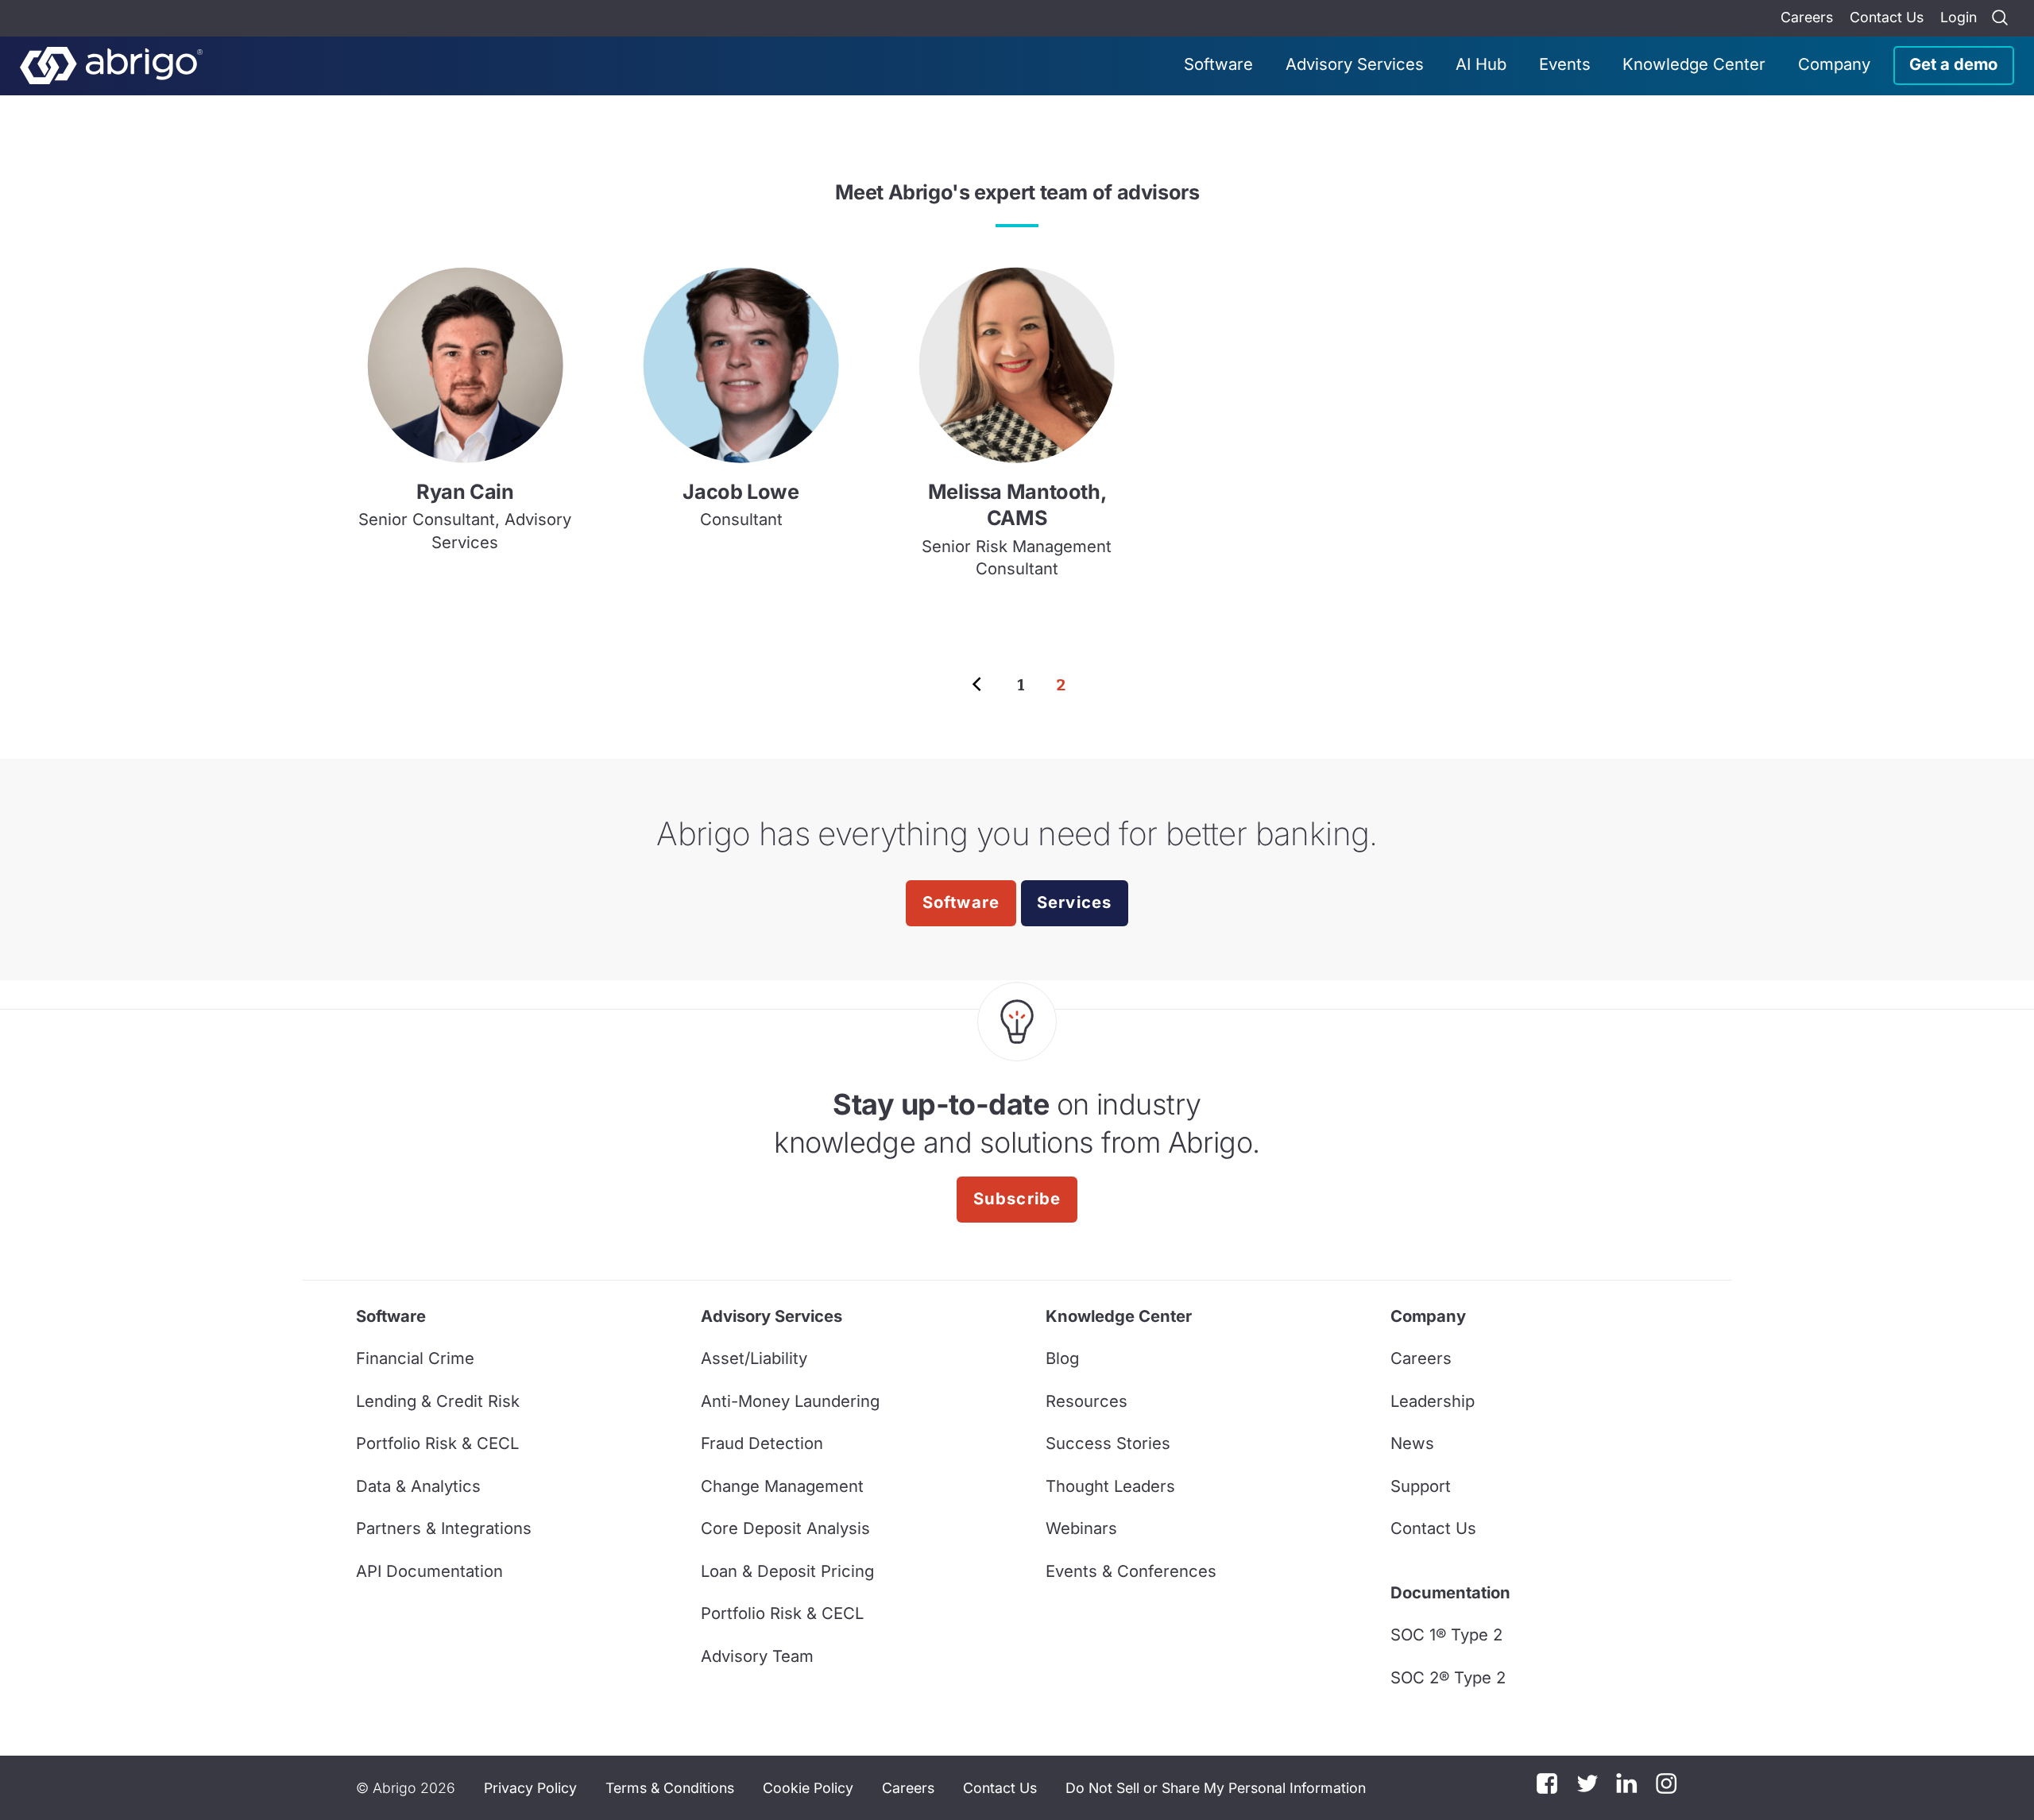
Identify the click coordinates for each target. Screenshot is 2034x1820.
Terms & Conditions (670, 1788)
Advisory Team (757, 1656)
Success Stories (1108, 1443)
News (1412, 1443)
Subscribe (1017, 1198)
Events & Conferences (1131, 1571)
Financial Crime (415, 1358)
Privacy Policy (530, 1788)
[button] (1216, 1788)
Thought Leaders (1110, 1486)
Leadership (1433, 1401)
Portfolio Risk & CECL (437, 1443)
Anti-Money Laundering (790, 1401)
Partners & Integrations (444, 1528)
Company (1834, 64)
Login (1959, 17)
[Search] (2000, 18)
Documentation (1450, 1592)
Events (1565, 64)
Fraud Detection (762, 1443)
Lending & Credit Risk (438, 1401)
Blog (1062, 1358)
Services (1075, 902)
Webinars (1081, 1528)
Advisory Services (1355, 64)
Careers (1807, 17)
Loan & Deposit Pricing (787, 1571)
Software (1218, 64)
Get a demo (1953, 64)
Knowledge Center (1694, 64)
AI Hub (1481, 64)
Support (1421, 1486)
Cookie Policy (808, 1788)
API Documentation (429, 1571)
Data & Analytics (418, 1486)
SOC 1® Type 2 (1446, 1635)
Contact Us (1887, 17)
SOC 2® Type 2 (1448, 1677)
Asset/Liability (754, 1358)
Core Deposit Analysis (785, 1528)
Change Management (782, 1486)
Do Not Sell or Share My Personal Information (1216, 1788)
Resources (1087, 1401)
